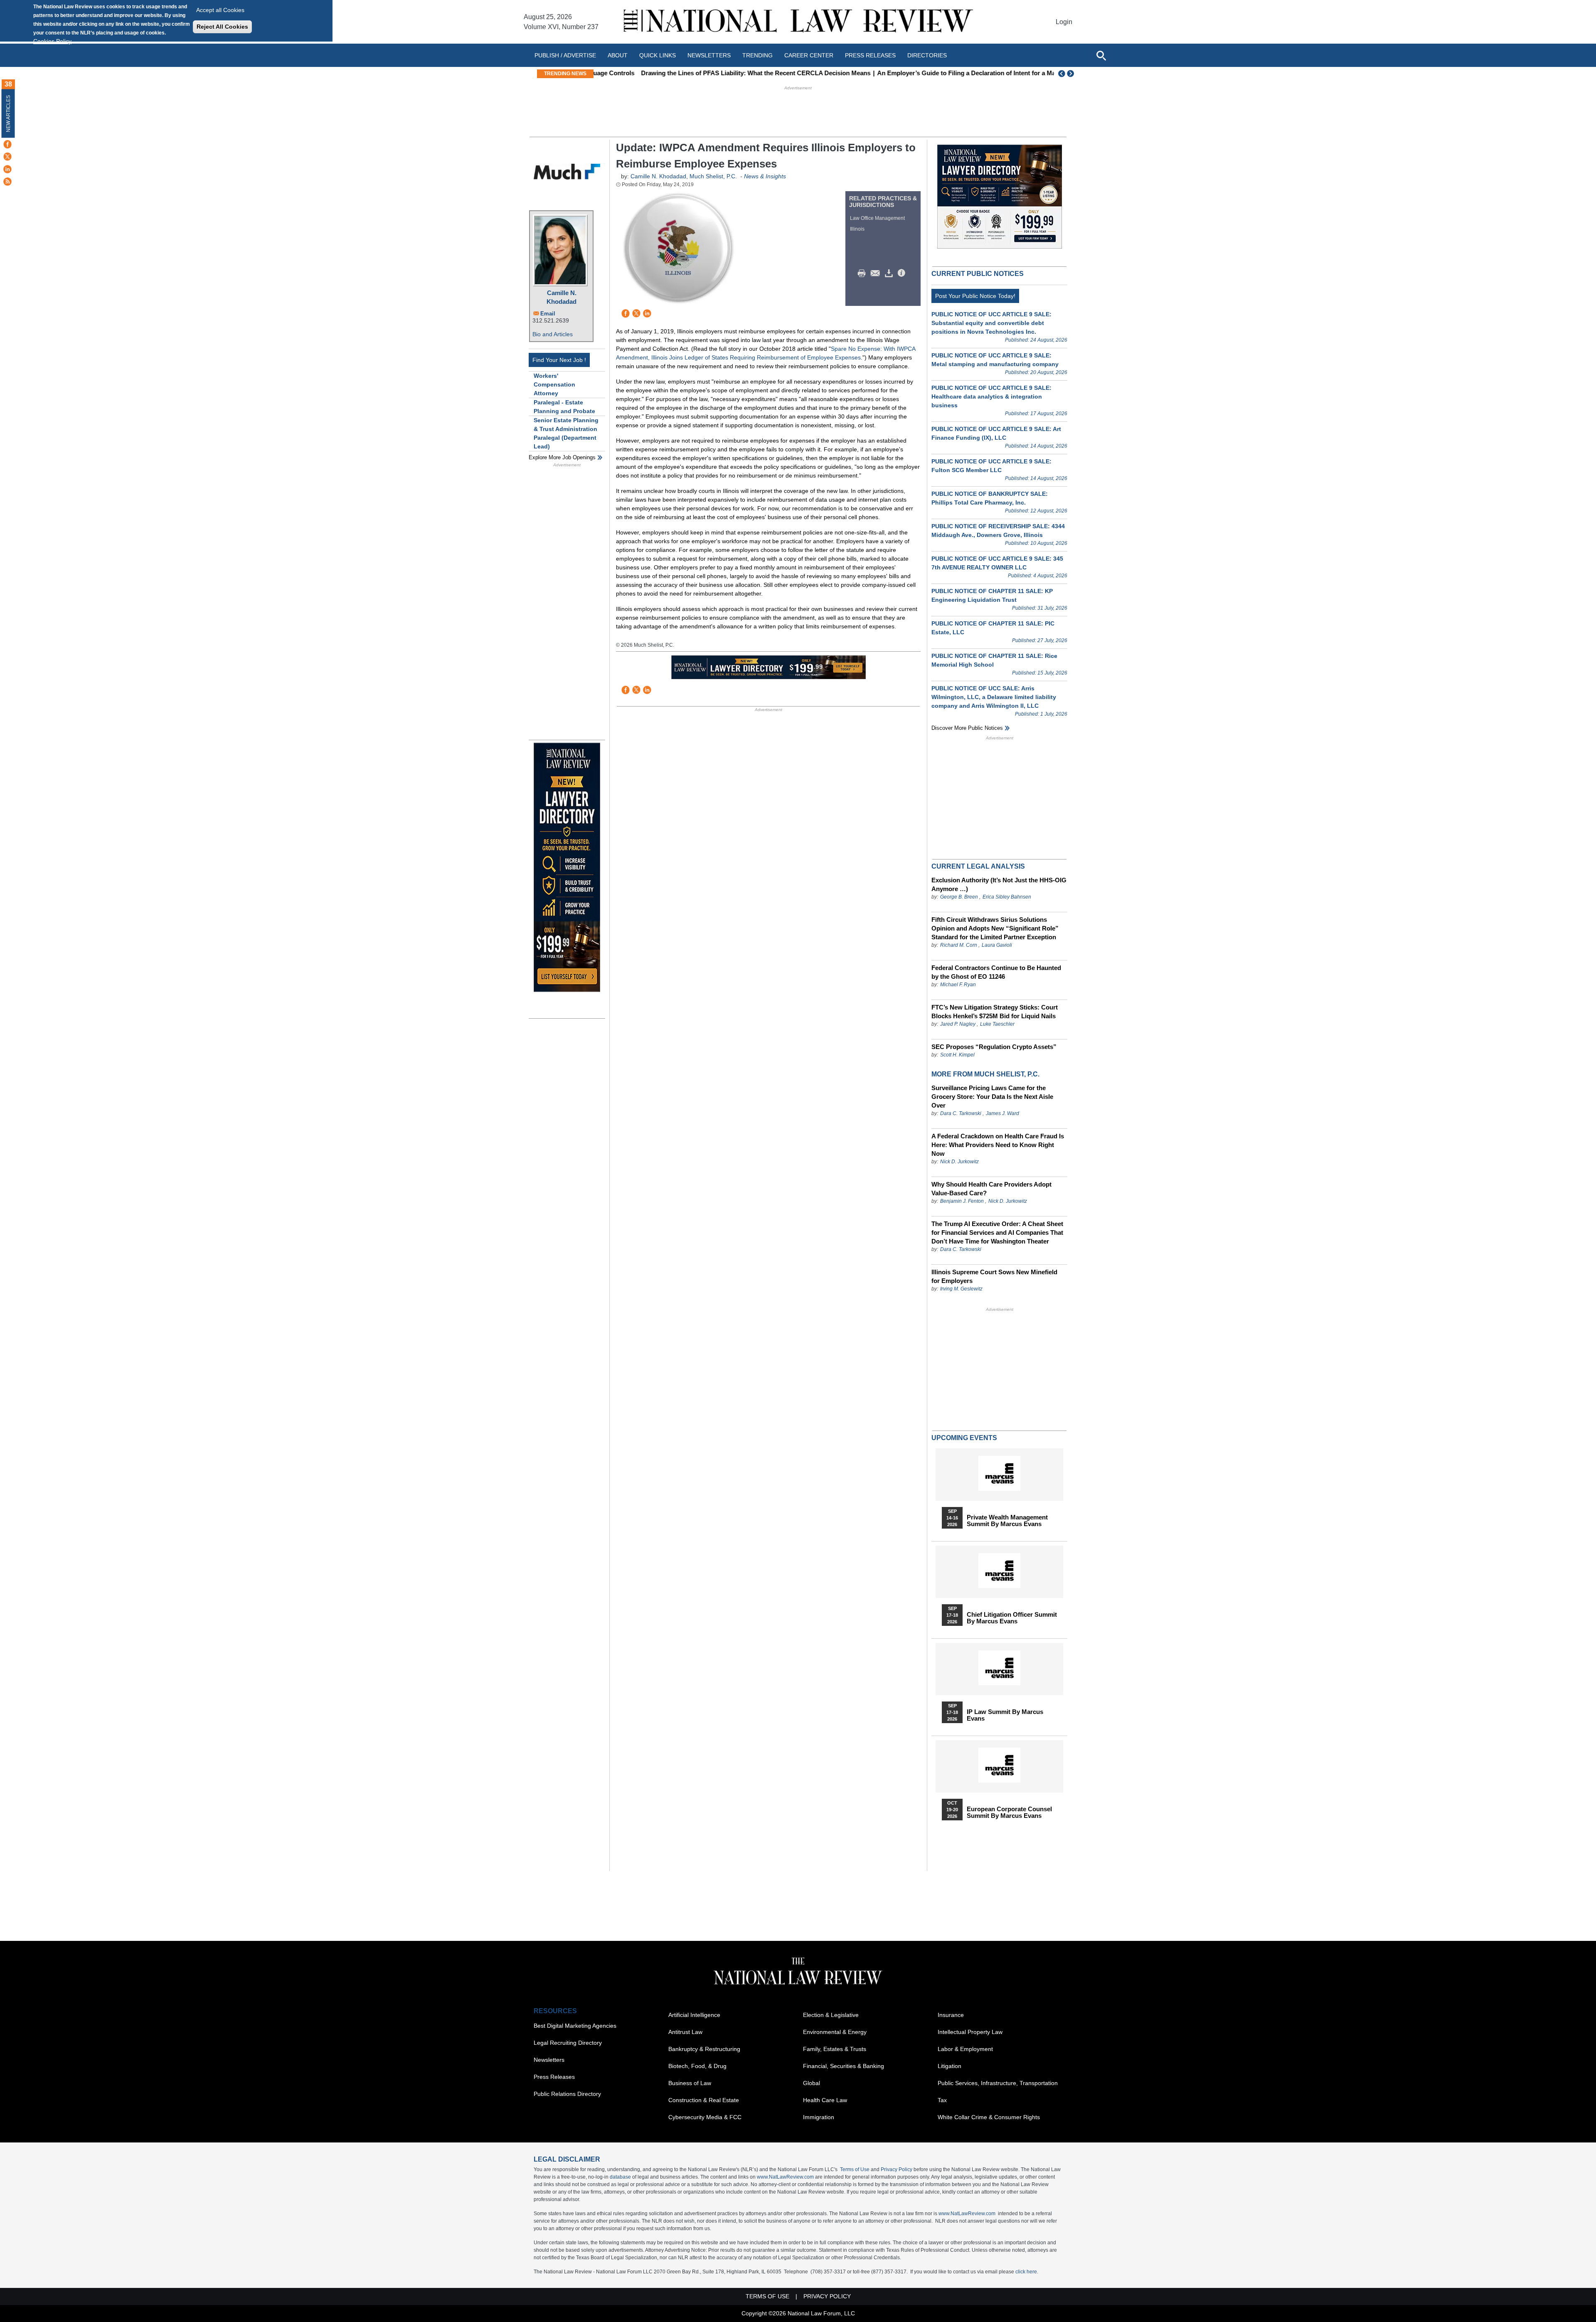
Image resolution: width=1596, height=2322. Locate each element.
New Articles (8, 114)
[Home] (798, 22)
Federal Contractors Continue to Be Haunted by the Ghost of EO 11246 (996, 972)
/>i (903, 273)
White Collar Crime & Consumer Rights (989, 2117)
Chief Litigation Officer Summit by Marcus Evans (1012, 1618)
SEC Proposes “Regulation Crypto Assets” (994, 1047)
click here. (1027, 2272)
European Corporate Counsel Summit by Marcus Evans (1009, 1812)
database (620, 2177)
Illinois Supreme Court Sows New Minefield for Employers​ (994, 1276)
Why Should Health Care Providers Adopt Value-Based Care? (991, 1189)
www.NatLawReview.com (785, 2177)
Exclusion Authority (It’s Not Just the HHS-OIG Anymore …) (999, 884)
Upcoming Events (964, 1438)
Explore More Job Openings (562, 457)
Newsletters (709, 55)
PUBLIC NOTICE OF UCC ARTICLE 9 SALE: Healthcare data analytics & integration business (991, 396)
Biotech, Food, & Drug (697, 2066)
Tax (942, 2100)
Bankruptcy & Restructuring (704, 2049)
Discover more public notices (967, 728)
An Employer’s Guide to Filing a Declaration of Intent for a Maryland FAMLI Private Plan (961, 73)
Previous (1062, 74)
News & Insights (765, 176)
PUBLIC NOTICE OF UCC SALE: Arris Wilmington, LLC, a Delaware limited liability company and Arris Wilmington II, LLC (994, 697)
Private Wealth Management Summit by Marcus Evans (1007, 1521)
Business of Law (690, 2083)
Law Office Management (877, 218)
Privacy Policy (897, 2169)
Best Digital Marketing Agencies (575, 2026)
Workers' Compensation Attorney (554, 384)
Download (890, 273)
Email (548, 314)
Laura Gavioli (997, 945)
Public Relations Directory (567, 2094)
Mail (877, 273)
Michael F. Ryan (958, 985)
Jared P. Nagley (958, 1024)
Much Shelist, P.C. (714, 176)
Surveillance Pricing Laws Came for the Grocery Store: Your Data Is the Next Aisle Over (992, 1097)
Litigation (949, 2066)
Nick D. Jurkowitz (959, 1162)
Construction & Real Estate (704, 2100)
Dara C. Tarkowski (961, 1113)
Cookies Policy (52, 41)
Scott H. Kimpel (957, 1055)
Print (864, 273)
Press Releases (554, 2077)
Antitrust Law (685, 2032)
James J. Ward (1002, 1113)
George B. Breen (959, 897)
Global (812, 2083)
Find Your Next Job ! (559, 360)
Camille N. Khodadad (562, 297)
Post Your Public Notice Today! (975, 296)
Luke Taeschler (997, 1024)
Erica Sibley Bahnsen (1007, 897)
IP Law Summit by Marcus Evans (1005, 1715)
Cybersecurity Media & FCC (705, 2117)
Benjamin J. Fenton (962, 1201)
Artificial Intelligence (694, 2015)
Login (1064, 22)
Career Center (809, 55)
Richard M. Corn (959, 945)
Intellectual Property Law (970, 2032)
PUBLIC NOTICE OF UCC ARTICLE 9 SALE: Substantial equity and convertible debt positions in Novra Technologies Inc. (991, 323)
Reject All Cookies (222, 27)
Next (1071, 74)
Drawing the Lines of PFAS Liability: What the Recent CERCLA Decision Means (713, 73)
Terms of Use (855, 2169)
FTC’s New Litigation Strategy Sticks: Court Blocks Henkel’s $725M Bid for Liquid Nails (995, 1012)
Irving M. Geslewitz (961, 1289)
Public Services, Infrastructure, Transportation (998, 2083)
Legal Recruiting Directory (568, 2043)
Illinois (857, 229)
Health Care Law (825, 2100)
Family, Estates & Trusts (835, 2049)
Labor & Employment (965, 2049)
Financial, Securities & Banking (844, 2066)
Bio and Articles (553, 334)
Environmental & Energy (835, 2032)
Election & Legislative (831, 2015)
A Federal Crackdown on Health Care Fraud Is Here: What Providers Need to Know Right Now (998, 1145)
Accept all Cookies (220, 10)
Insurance (951, 2015)
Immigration (819, 2117)
